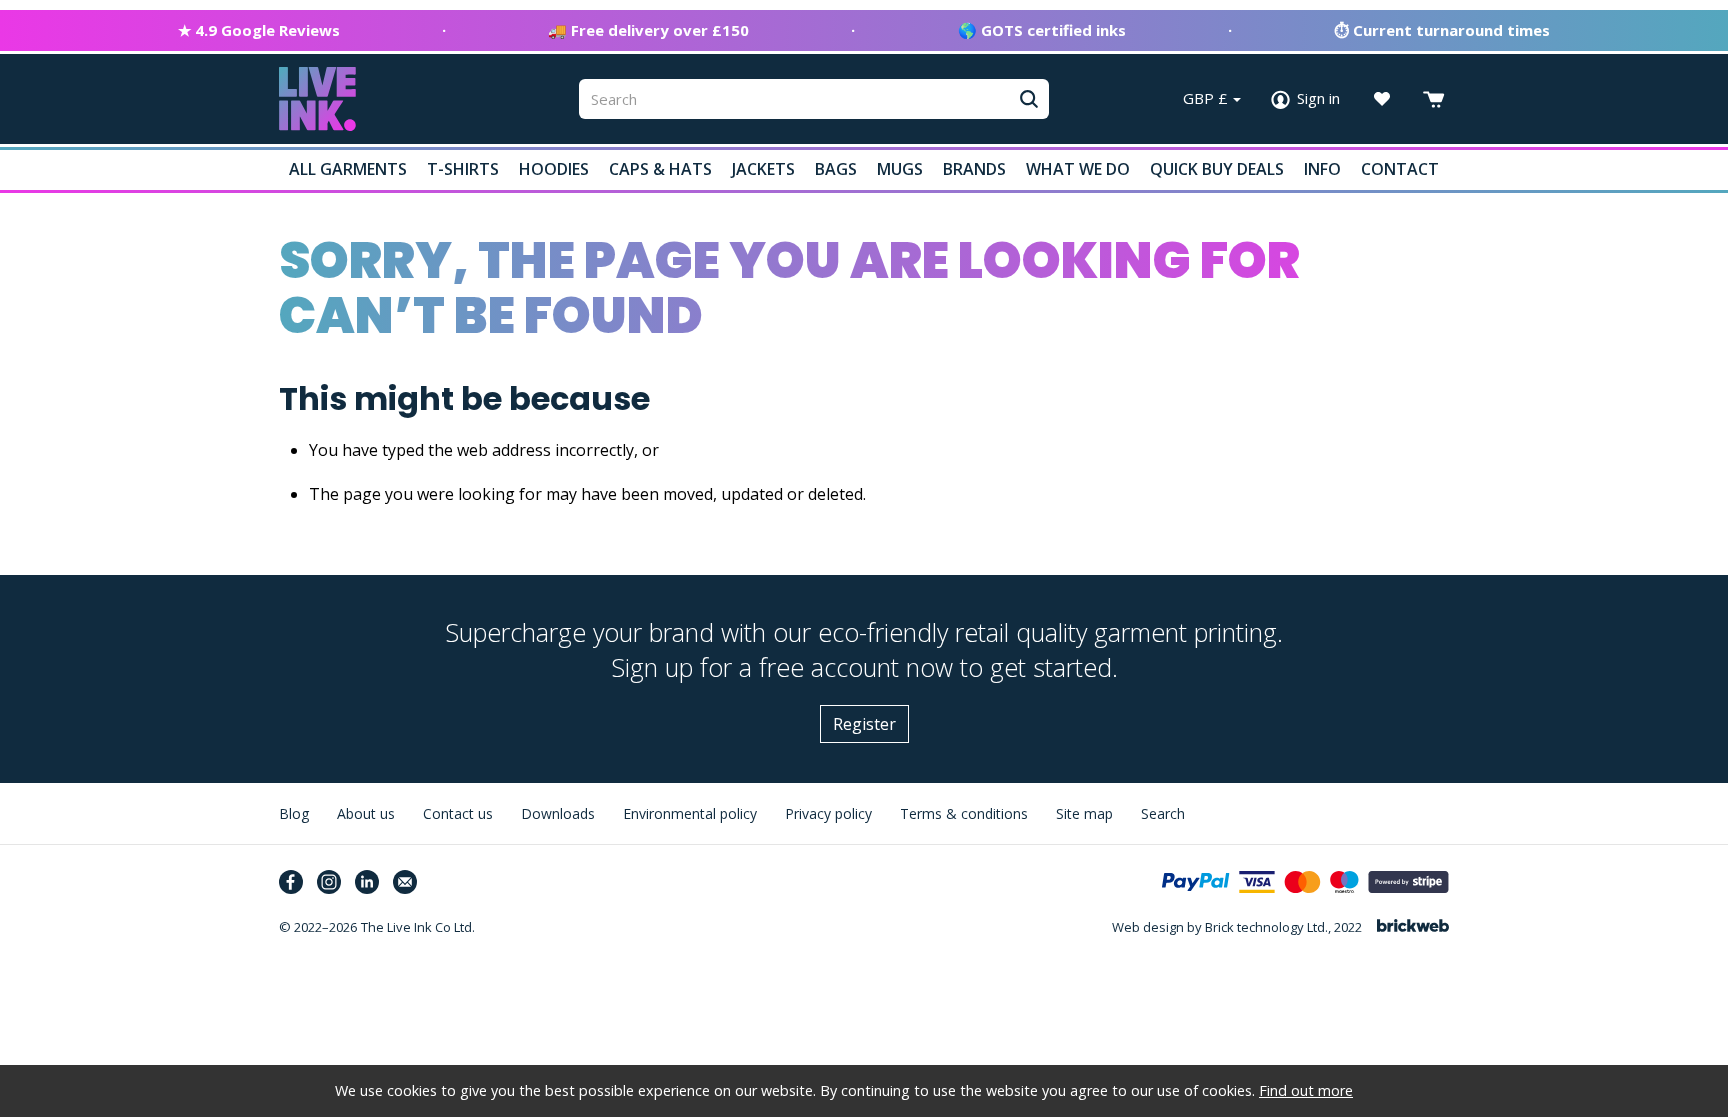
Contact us (458, 813)
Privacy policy (828, 813)
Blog (294, 813)
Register (864, 724)
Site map (1084, 813)
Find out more (1306, 1090)
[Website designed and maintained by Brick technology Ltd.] (1413, 927)
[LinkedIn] (367, 882)
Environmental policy (690, 813)
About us (366, 813)
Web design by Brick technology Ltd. (1220, 927)
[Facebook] (291, 882)
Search (1163, 813)
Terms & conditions (964, 813)
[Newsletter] (405, 882)
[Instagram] (329, 882)
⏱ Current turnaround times (1442, 30)
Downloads (558, 813)
